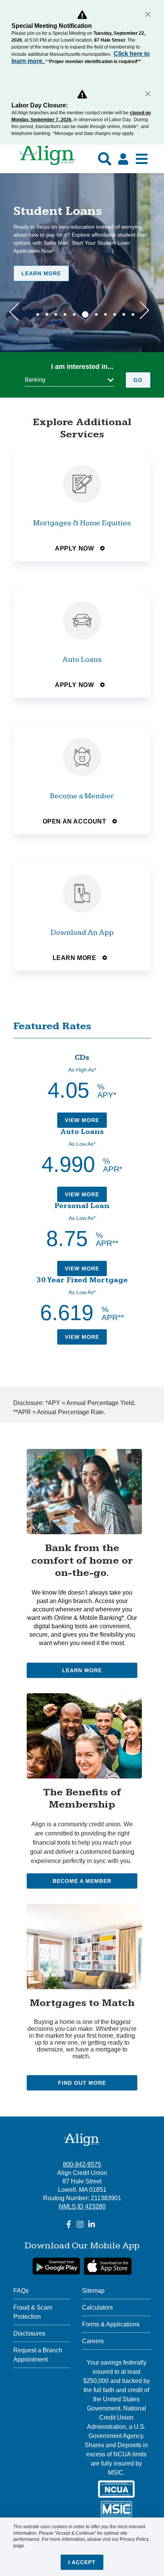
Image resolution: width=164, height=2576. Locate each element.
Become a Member (82, 1881)
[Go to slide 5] (74, 314)
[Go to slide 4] (65, 314)
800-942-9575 (82, 2164)
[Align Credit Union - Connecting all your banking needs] (82, 2139)
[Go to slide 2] (47, 314)
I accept (82, 2562)
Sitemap (93, 2291)
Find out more (82, 2083)
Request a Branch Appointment (38, 2355)
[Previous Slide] (14, 311)
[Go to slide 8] (105, 314)
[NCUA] (116, 2489)
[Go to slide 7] (96, 314)
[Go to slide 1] (38, 314)
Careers (93, 2341)
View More (82, 1120)
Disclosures (29, 2333)
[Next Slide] (144, 311)
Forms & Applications (111, 2324)
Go (138, 380)
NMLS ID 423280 (82, 2206)
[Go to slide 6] (85, 314)
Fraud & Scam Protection (33, 2312)
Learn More (82, 1670)
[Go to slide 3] (56, 314)
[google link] (56, 2266)
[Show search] (105, 159)
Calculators (97, 2307)
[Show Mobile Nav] (142, 159)
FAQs (21, 2291)
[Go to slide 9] (115, 314)
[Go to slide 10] (124, 314)
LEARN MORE (41, 273)
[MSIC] (116, 2509)
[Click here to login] (123, 159)
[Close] (148, 14)
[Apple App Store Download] (108, 2266)
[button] (69, 380)
